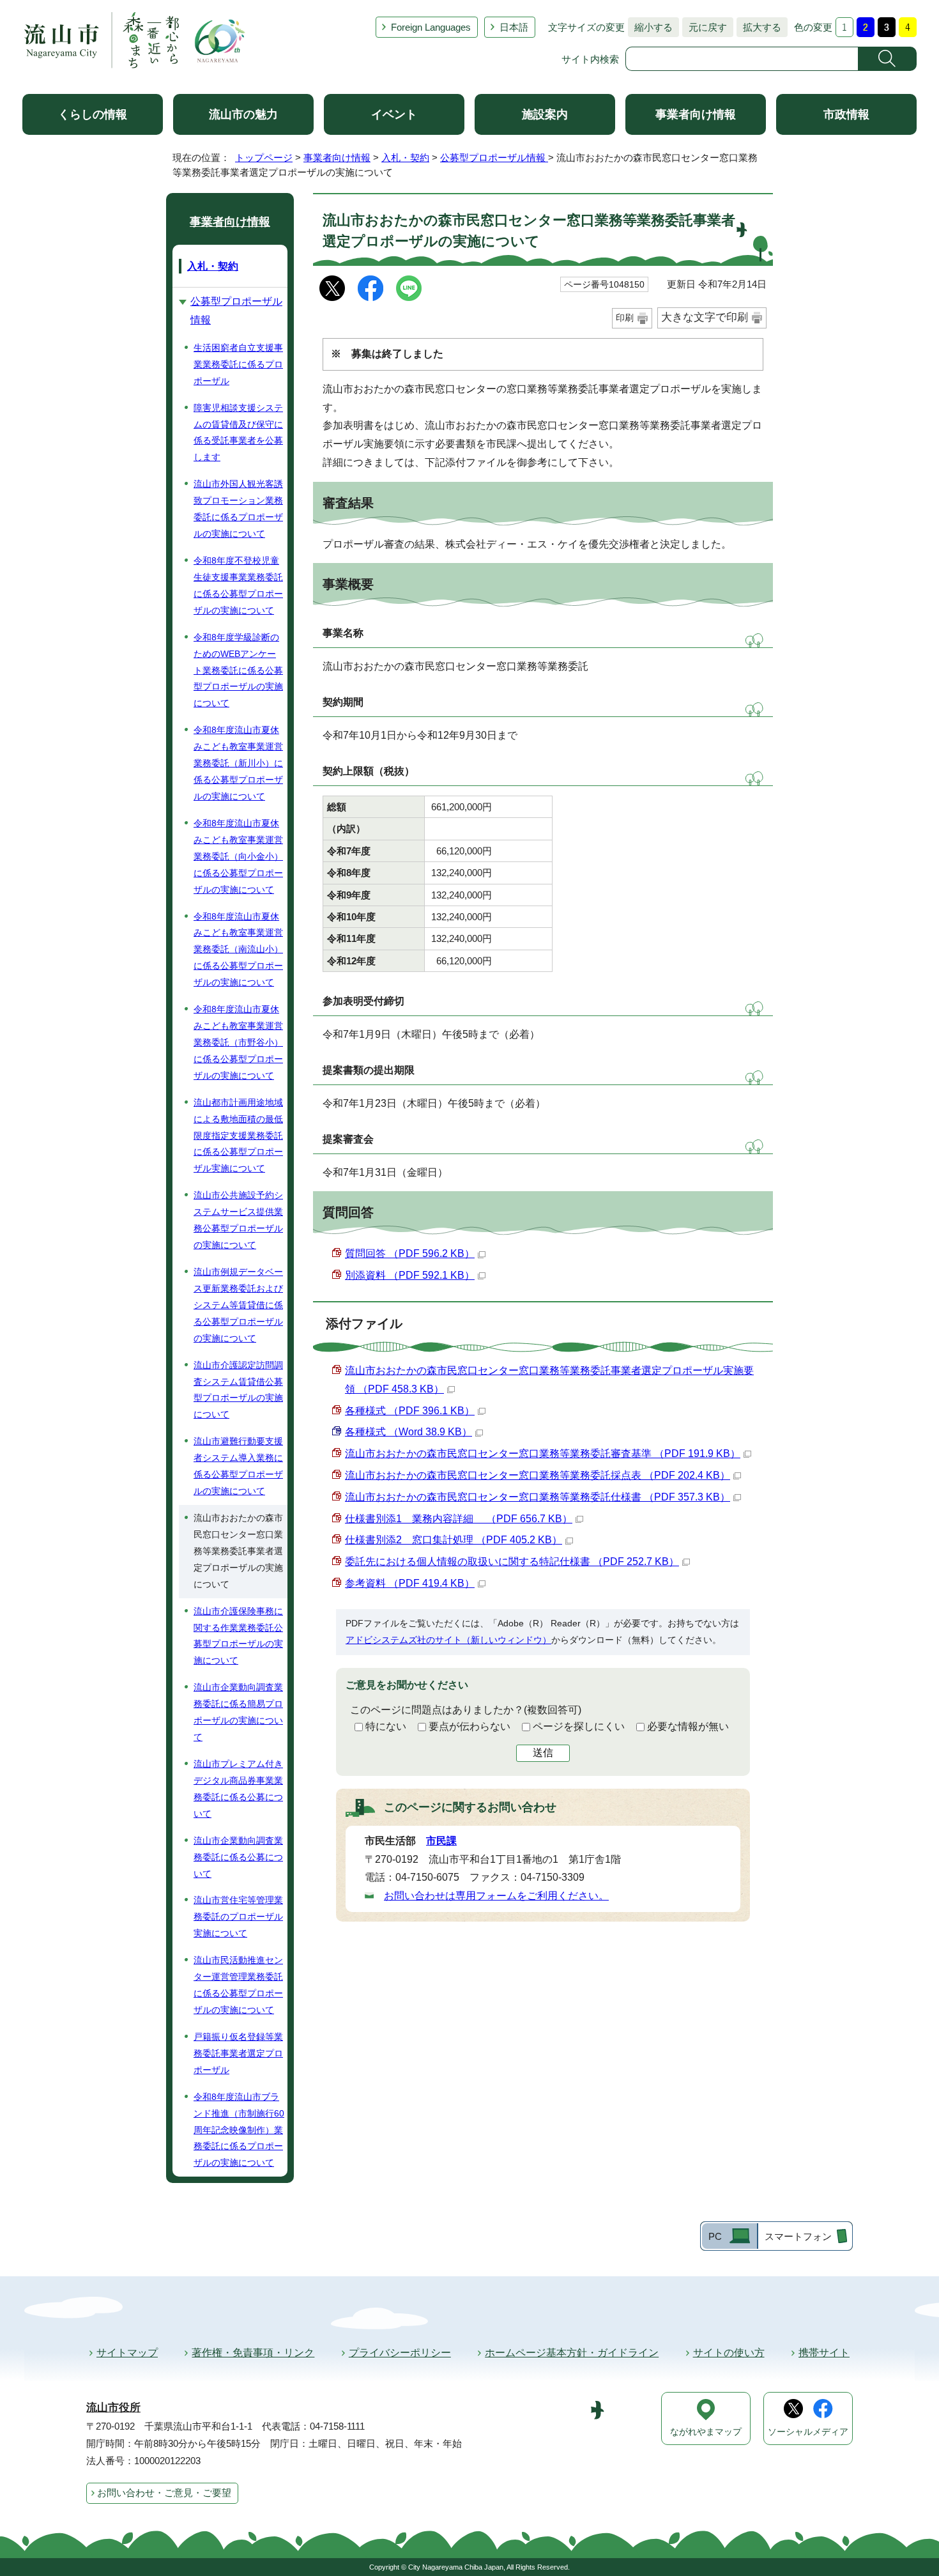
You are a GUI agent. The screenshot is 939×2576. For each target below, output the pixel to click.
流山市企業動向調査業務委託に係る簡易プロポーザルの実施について (238, 1712)
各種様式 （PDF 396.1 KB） (410, 1411)
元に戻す (705, 27)
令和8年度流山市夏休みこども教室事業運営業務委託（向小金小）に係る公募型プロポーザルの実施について (238, 856)
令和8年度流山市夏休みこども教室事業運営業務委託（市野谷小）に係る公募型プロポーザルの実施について (238, 1042)
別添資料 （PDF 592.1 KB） (410, 1275)
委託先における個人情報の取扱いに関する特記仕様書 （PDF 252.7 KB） (512, 1562)
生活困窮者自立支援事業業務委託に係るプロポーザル (238, 364)
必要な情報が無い (688, 1726)
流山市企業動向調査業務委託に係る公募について (238, 1857)
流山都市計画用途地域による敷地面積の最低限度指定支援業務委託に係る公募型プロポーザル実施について (238, 1136)
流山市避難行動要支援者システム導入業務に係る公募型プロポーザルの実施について (238, 1466)
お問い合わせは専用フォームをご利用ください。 (496, 1896)
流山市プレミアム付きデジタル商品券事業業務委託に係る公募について (238, 1789)
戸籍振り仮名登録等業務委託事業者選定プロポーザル (238, 2053)
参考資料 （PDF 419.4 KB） (410, 1583)
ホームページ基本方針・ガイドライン (572, 2353)
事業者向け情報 (696, 114)
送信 (543, 1753)
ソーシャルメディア (808, 2432)
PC (715, 2236)
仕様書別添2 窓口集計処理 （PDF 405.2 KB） (454, 1540)
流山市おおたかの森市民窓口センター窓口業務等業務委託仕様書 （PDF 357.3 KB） (538, 1497)
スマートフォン (798, 2236)
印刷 (625, 318)
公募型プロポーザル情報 (494, 158)
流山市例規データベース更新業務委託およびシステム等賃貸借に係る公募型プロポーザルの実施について (238, 1305)
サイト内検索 (590, 59)
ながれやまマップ (706, 2432)
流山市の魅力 (243, 114)
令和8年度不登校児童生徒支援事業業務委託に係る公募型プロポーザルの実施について (238, 585)
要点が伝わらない (469, 1726)
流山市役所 (113, 2408)
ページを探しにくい (579, 1726)
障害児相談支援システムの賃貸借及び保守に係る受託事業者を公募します (238, 433)
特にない (386, 1726)
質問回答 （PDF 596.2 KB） (410, 1253)
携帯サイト (824, 2353)
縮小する (650, 27)
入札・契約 (405, 158)
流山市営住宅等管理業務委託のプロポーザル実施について (238, 1917)
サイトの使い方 (729, 2353)
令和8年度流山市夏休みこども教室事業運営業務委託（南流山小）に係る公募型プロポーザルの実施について (238, 950)
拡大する (759, 27)
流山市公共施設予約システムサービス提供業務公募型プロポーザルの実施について (238, 1220)
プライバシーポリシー (400, 2353)
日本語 (514, 27)
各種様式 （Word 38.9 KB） (408, 1432)
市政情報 (846, 114)
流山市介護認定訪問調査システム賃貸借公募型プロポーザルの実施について (238, 1390)
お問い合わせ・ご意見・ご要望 (164, 2493)
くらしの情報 (93, 114)
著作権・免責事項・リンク (253, 2353)
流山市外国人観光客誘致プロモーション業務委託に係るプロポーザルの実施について (238, 509)
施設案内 (545, 114)
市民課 (441, 1841)
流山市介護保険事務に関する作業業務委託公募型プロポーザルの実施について (238, 1636)
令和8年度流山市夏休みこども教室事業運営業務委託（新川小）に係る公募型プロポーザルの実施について (238, 763)
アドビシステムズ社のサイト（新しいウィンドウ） (448, 1640)
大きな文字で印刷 (705, 317)
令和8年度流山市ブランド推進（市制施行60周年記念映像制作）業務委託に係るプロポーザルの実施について (239, 2130)
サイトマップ (127, 2353)
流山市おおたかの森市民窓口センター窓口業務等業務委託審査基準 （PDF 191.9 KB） (543, 1454)
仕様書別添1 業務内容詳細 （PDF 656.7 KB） (459, 1519)
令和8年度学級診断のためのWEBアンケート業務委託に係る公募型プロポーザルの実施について (238, 670)
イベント (394, 114)
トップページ (264, 158)
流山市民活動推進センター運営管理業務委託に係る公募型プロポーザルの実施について (238, 1985)
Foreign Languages (431, 27)
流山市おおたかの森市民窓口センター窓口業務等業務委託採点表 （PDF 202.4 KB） (538, 1475)
